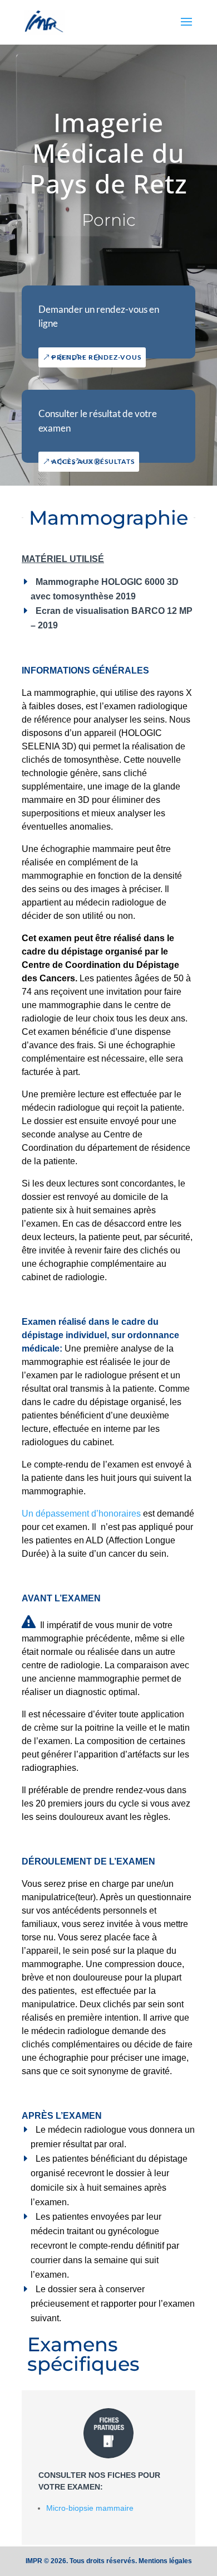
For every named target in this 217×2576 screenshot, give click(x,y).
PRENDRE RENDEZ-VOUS (97, 357)
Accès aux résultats (93, 461)
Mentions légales (165, 2561)
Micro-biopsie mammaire (90, 2508)
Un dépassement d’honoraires (82, 1514)
